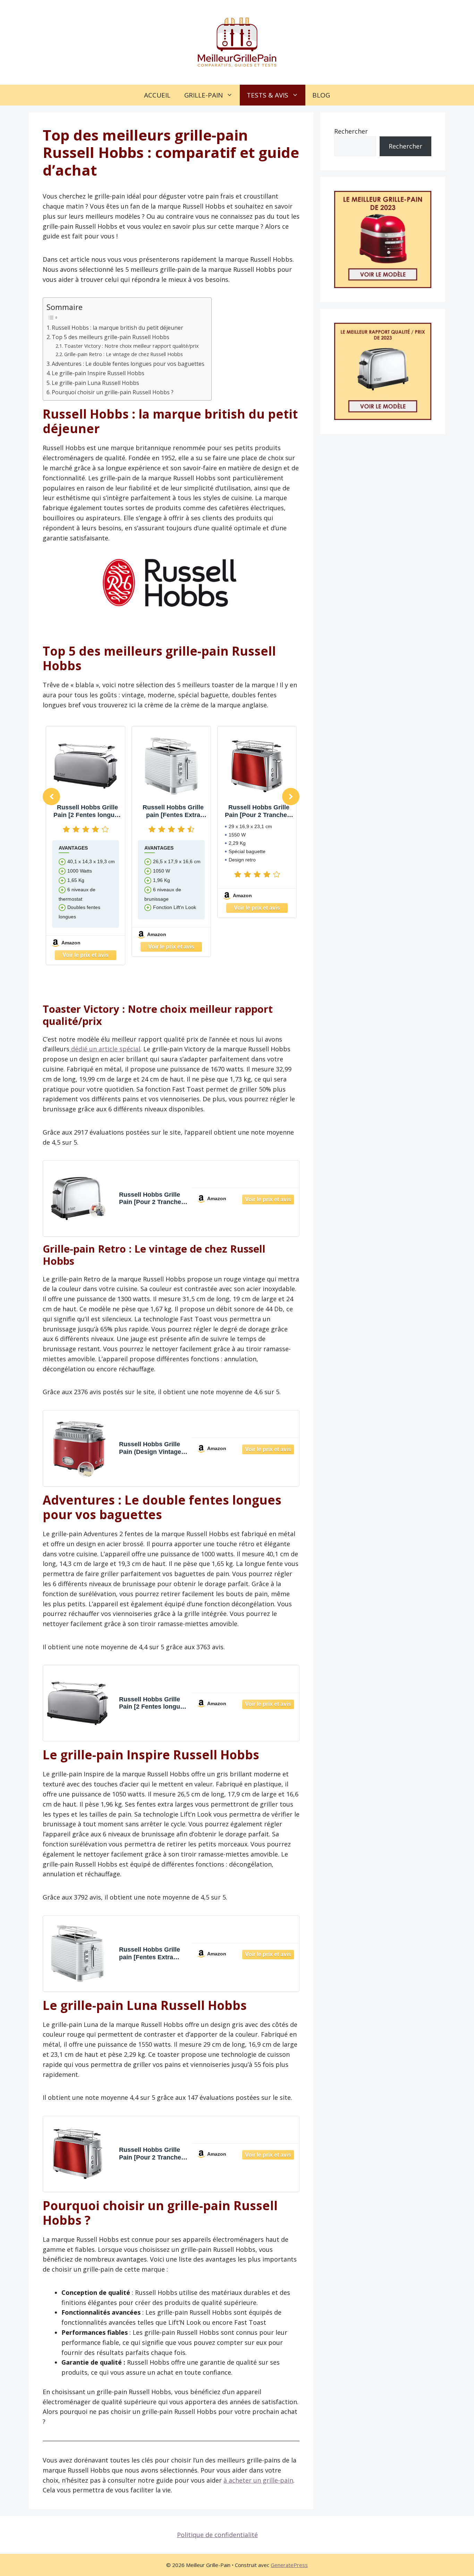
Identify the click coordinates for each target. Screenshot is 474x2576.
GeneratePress (289, 2565)
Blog (321, 95)
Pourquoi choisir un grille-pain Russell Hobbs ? (113, 392)
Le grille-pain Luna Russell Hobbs (95, 383)
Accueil (157, 95)
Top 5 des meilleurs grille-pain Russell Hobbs (111, 337)
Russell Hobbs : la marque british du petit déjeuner (117, 328)
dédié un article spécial (105, 1049)
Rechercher (351, 131)
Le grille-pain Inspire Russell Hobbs (98, 373)
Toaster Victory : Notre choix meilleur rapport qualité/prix (132, 346)
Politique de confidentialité (217, 2535)
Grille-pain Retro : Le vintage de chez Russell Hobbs (124, 354)
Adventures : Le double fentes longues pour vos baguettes (128, 364)
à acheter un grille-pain (258, 2480)
